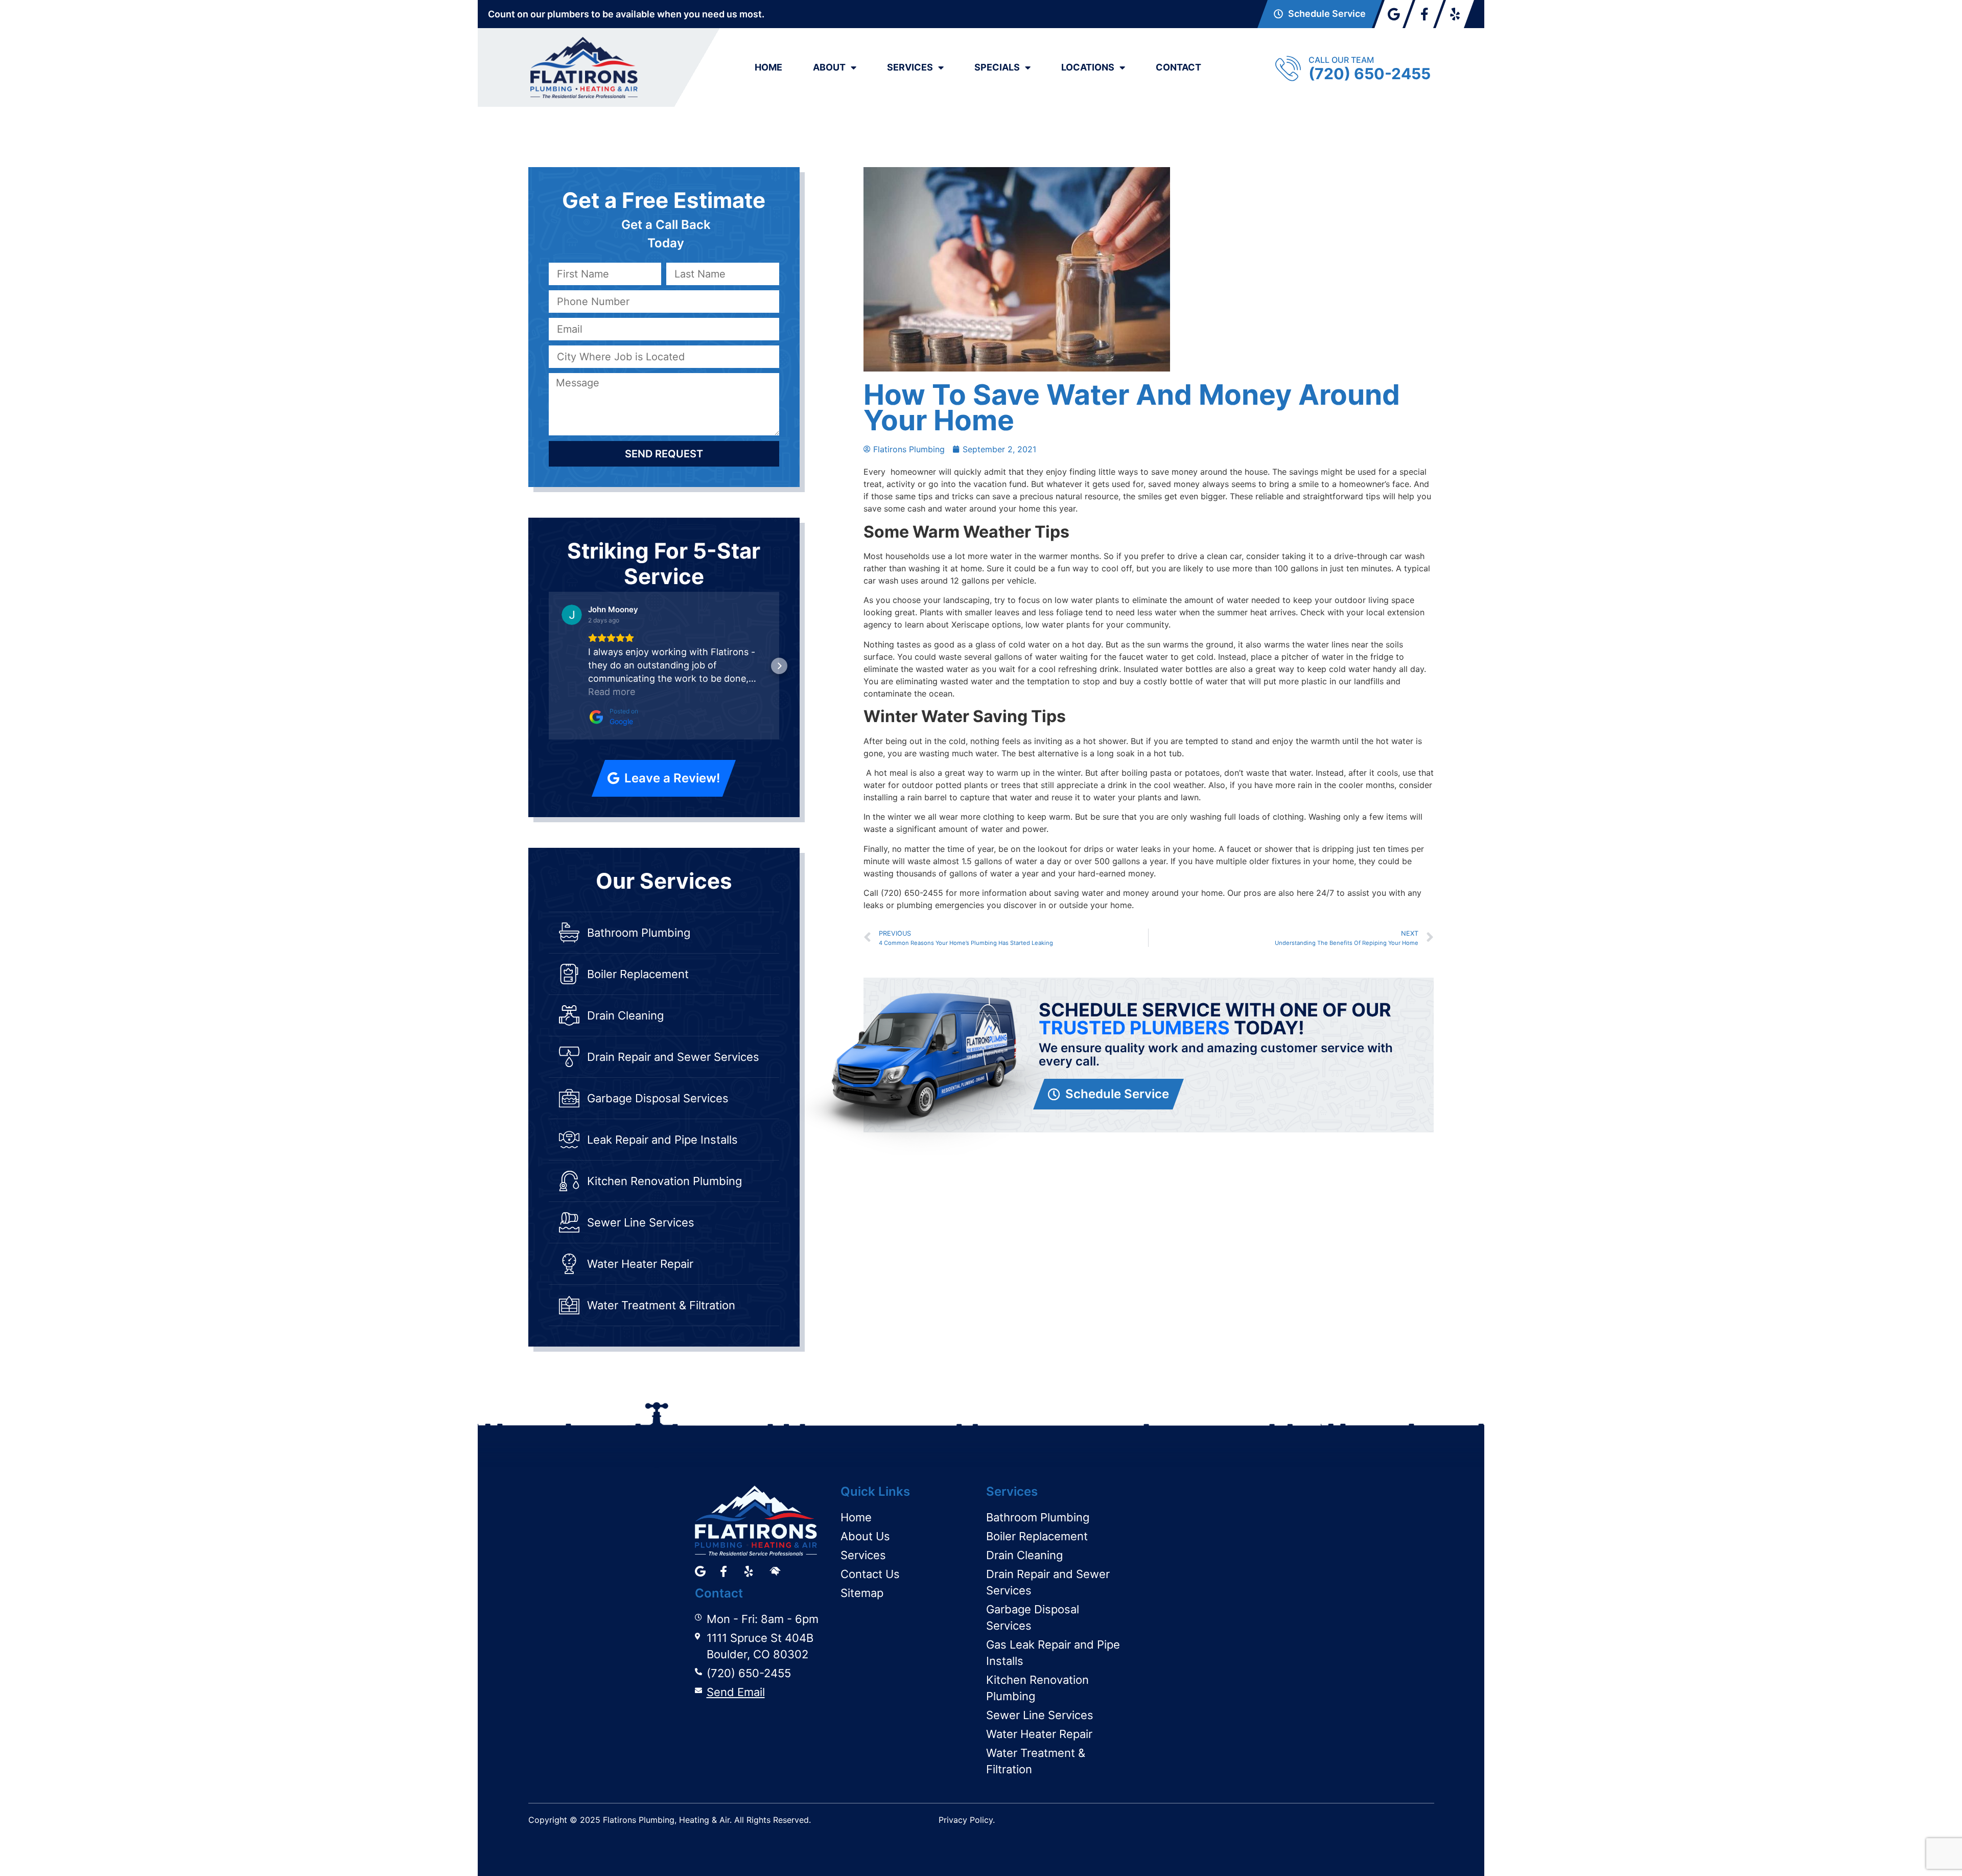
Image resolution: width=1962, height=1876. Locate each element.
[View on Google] (572, 615)
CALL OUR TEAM (1341, 60)
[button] (549, 666)
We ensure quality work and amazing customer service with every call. (1216, 1055)
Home (768, 67)
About (829, 67)
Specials (997, 67)
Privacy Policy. (967, 1820)
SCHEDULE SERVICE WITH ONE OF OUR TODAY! (1215, 1019)
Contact (1178, 67)
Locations (1088, 67)
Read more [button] (612, 692)
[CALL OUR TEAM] (1288, 68)
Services (910, 67)
